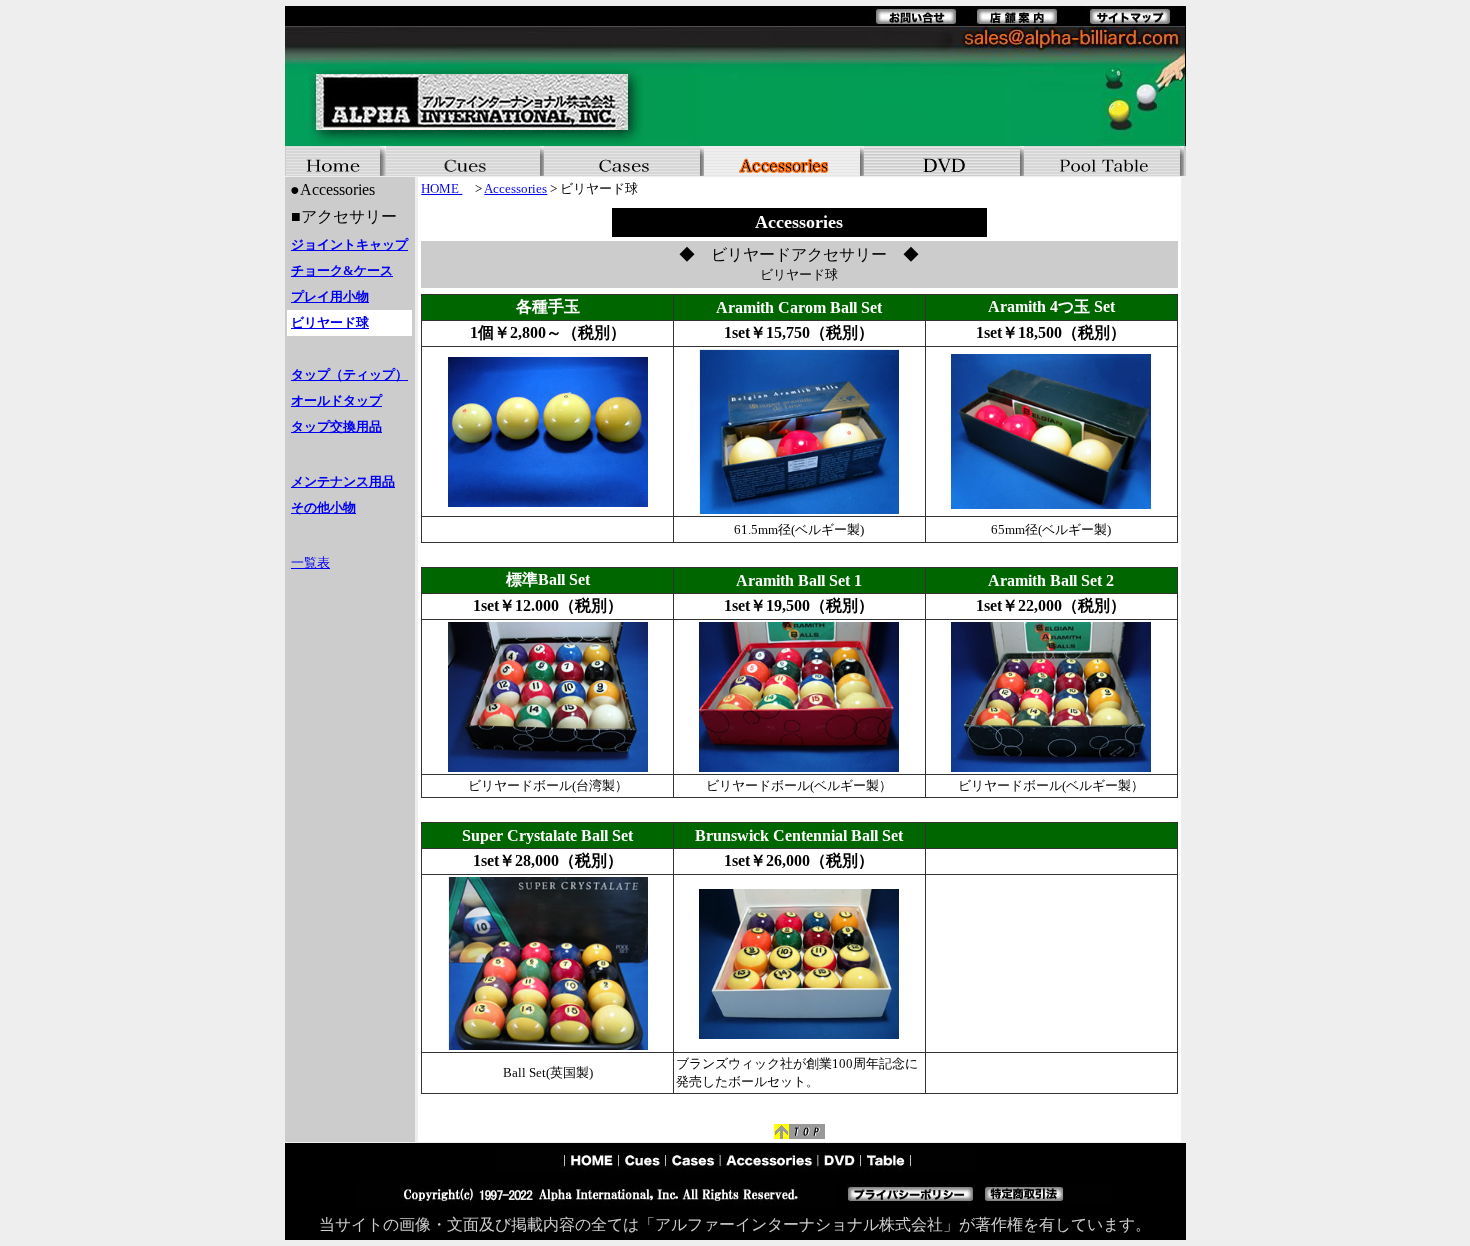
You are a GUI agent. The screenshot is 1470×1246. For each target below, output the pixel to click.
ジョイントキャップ (349, 244)
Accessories (515, 188)
